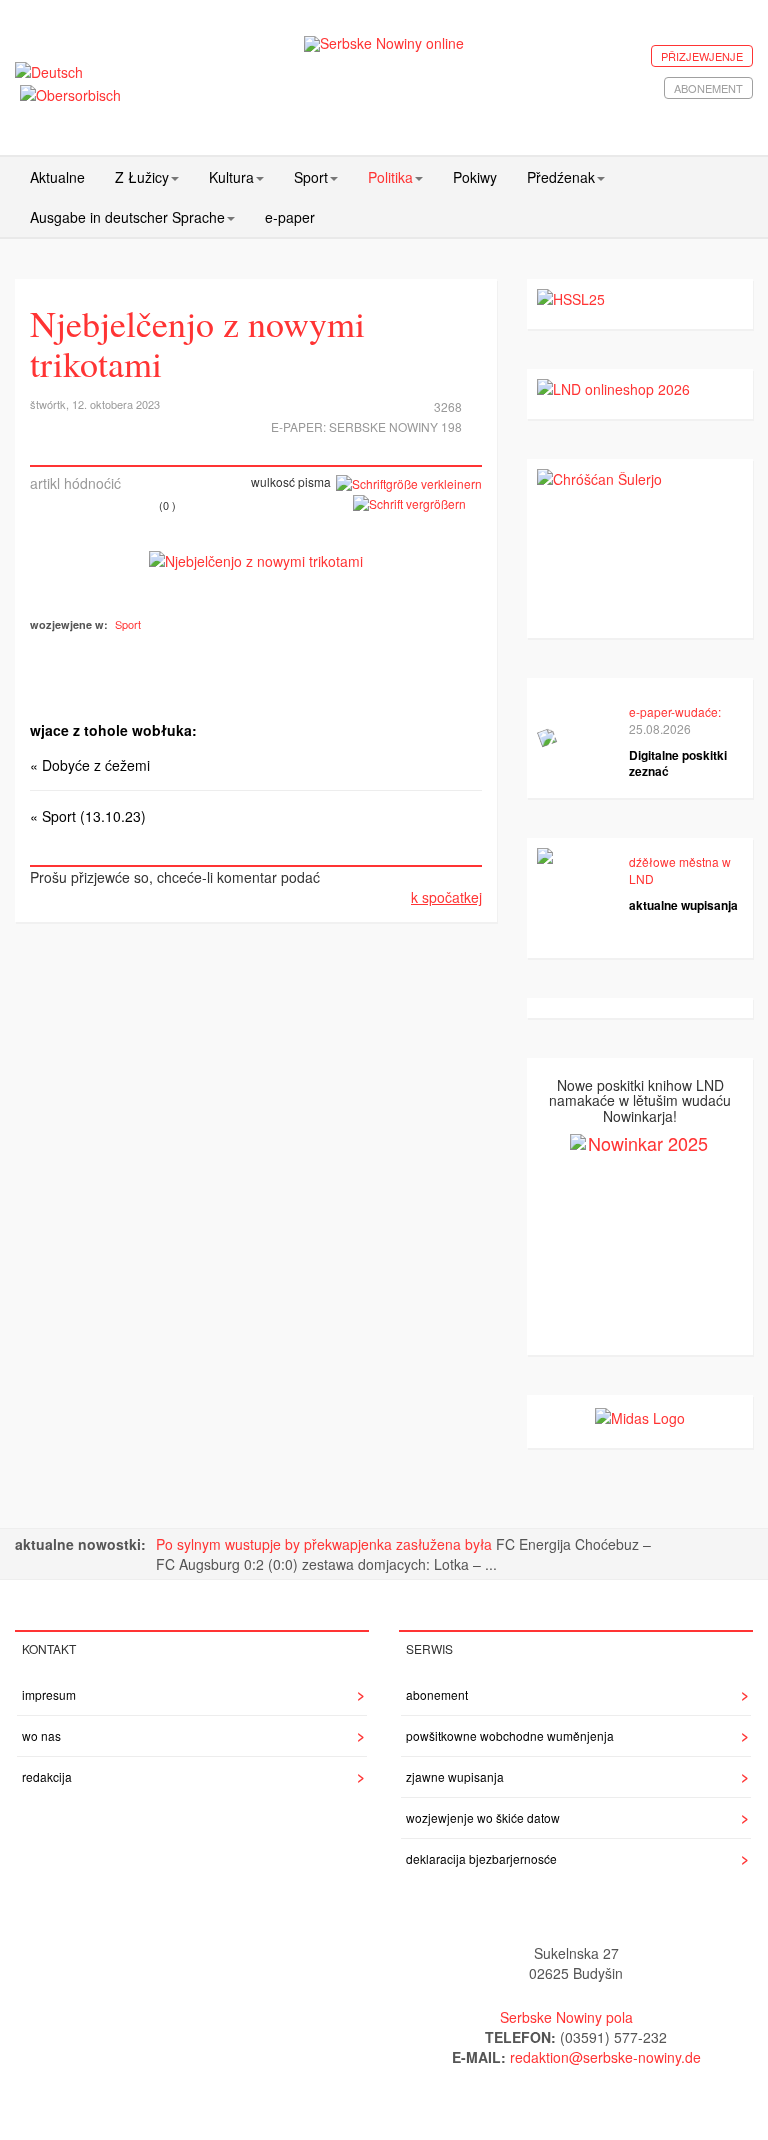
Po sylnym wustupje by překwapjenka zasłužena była (326, 1544)
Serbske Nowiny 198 (395, 426)
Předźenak (561, 177)
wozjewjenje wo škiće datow (483, 1817)
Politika (390, 177)
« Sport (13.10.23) (88, 816)
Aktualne (57, 177)
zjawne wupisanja (455, 1776)
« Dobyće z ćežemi (90, 765)
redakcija (47, 1776)
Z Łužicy (142, 177)
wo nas (41, 1735)
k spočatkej (446, 897)
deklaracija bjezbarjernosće (481, 1858)
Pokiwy (475, 177)
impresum (49, 1694)
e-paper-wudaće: (675, 711)
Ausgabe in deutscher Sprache (127, 217)
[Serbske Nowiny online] (384, 43)
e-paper (290, 217)
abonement (708, 88)
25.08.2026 (660, 728)
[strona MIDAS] (640, 1415)
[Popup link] (256, 559)
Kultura (231, 177)
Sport (311, 177)
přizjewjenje (702, 56)
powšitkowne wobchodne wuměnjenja (510, 1735)
